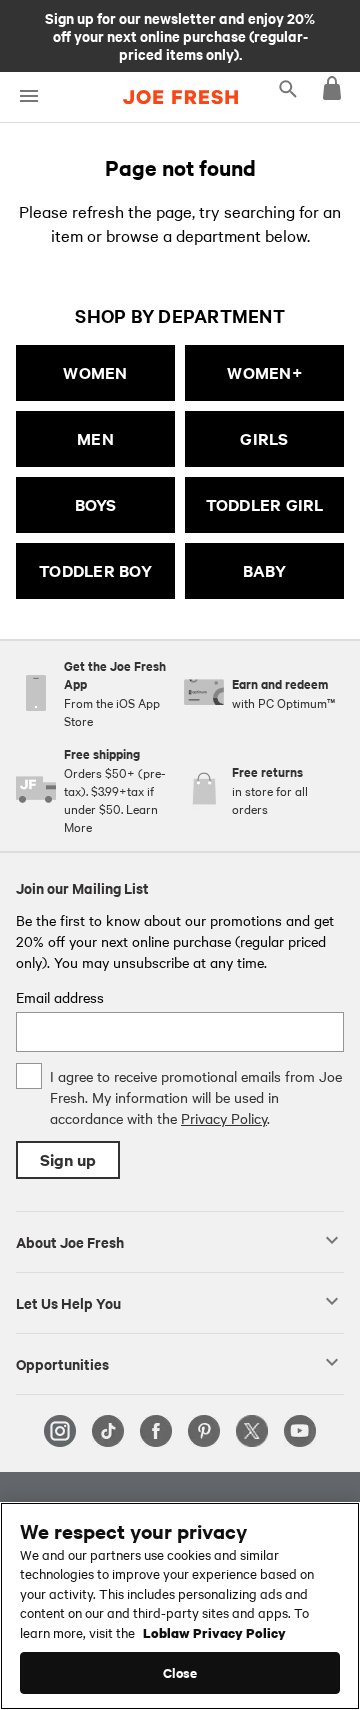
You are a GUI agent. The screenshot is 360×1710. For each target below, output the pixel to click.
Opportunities (62, 1363)
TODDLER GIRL (265, 504)
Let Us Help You (68, 1302)
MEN (95, 438)
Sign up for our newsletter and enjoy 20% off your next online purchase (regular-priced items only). (180, 35)
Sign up (68, 1159)
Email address (60, 997)
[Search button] (288, 88)
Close (180, 1672)
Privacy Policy (224, 1118)
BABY (265, 570)
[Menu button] (28, 96)
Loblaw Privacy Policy (214, 1632)
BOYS (96, 504)
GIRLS (264, 438)
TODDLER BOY (95, 570)
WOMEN (95, 372)
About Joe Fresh (70, 1241)
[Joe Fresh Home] (180, 97)
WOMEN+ (264, 372)
